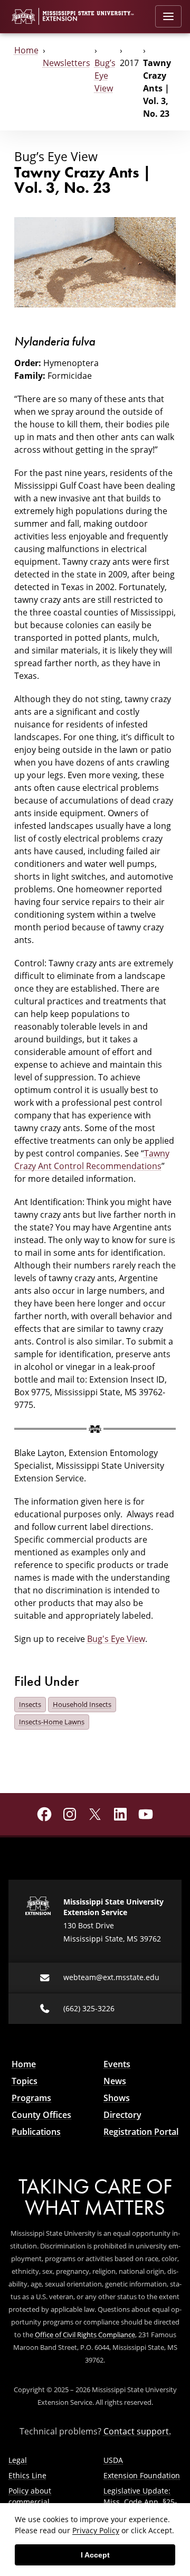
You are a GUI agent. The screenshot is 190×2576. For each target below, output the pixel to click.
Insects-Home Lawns (52, 1722)
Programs (31, 2098)
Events (117, 2064)
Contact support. (137, 2431)
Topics (25, 2081)
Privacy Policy (96, 2530)
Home (26, 50)
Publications (36, 2132)
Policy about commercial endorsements (34, 2502)
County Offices (41, 2115)
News (115, 2081)
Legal (18, 2460)
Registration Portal (141, 2132)
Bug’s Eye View (105, 75)
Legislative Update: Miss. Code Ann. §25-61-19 (140, 2502)
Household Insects (82, 1704)
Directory (122, 2115)
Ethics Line (27, 2475)
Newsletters (66, 63)
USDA (113, 2460)
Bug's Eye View (116, 1639)
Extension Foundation (142, 2475)
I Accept (95, 2555)
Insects (30, 1704)
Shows (117, 2098)
